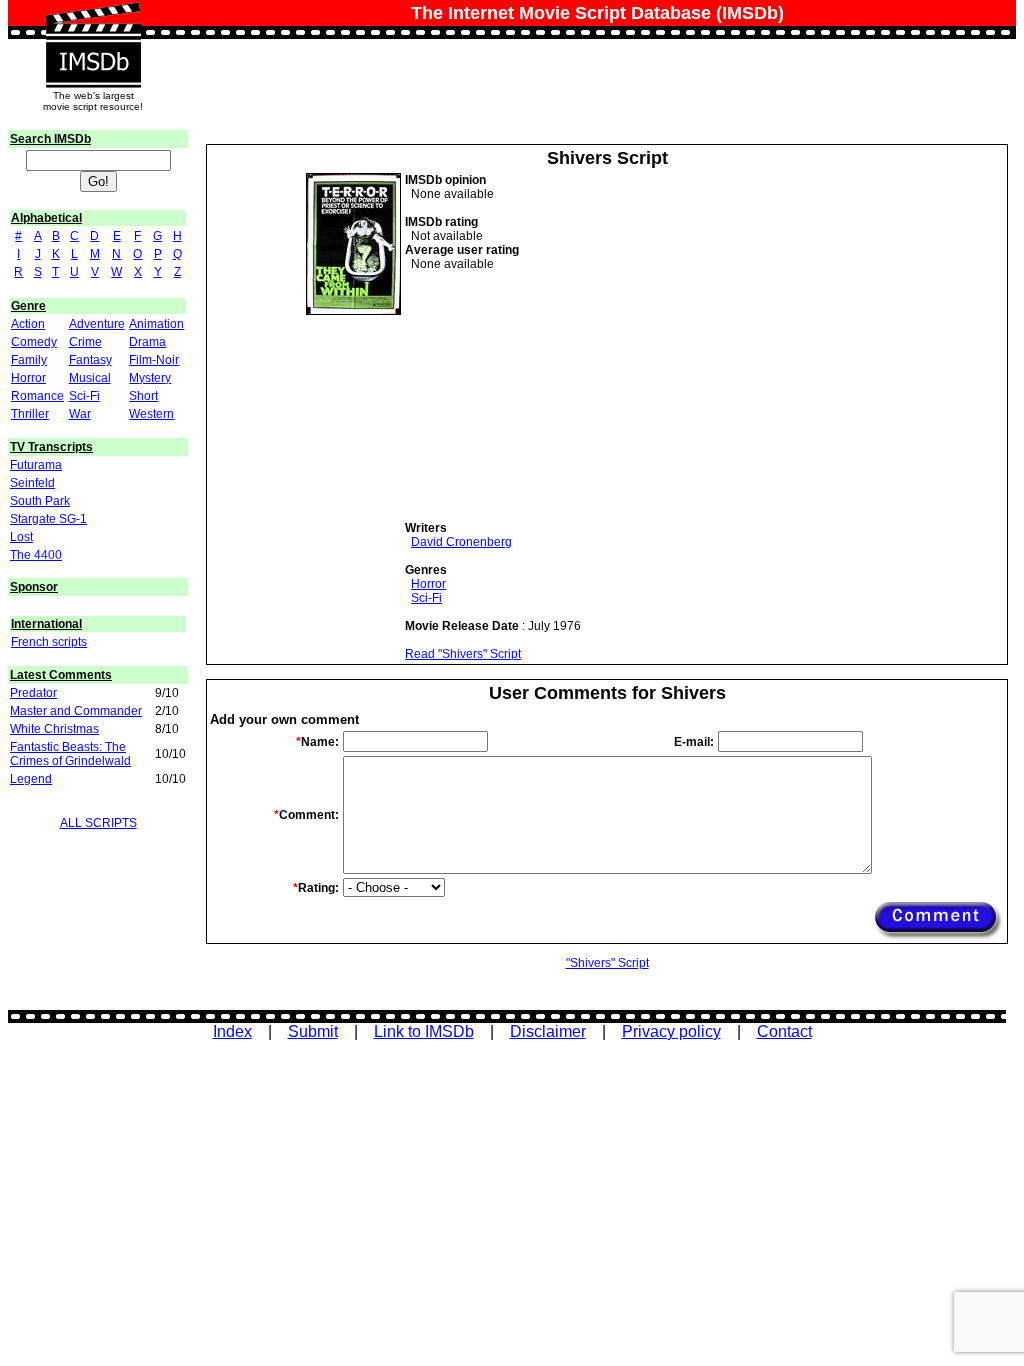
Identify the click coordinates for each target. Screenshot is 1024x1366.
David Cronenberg (461, 542)
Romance (37, 396)
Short (143, 396)
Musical (90, 378)
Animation (156, 324)
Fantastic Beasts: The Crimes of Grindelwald (70, 754)
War (80, 414)
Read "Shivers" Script (463, 654)
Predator (33, 693)
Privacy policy (671, 1031)
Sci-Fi (84, 396)
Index (232, 1031)
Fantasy (90, 360)
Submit (313, 1031)
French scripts (49, 642)
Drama (147, 342)
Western (151, 414)
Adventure (97, 324)
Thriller (30, 414)
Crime (85, 342)
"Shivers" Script (607, 963)
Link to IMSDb (424, 1031)
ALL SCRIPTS (98, 823)
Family (29, 360)
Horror (28, 378)
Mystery (150, 378)
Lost (21, 537)
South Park (40, 501)
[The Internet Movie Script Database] (93, 22)
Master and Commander (76, 711)
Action (28, 324)
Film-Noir (154, 360)
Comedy (34, 342)
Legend (31, 779)
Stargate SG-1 (48, 519)
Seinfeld (32, 483)
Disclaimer (548, 1031)
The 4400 (36, 555)
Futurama (36, 465)
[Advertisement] (555, 396)
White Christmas (54, 729)
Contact (784, 1031)
